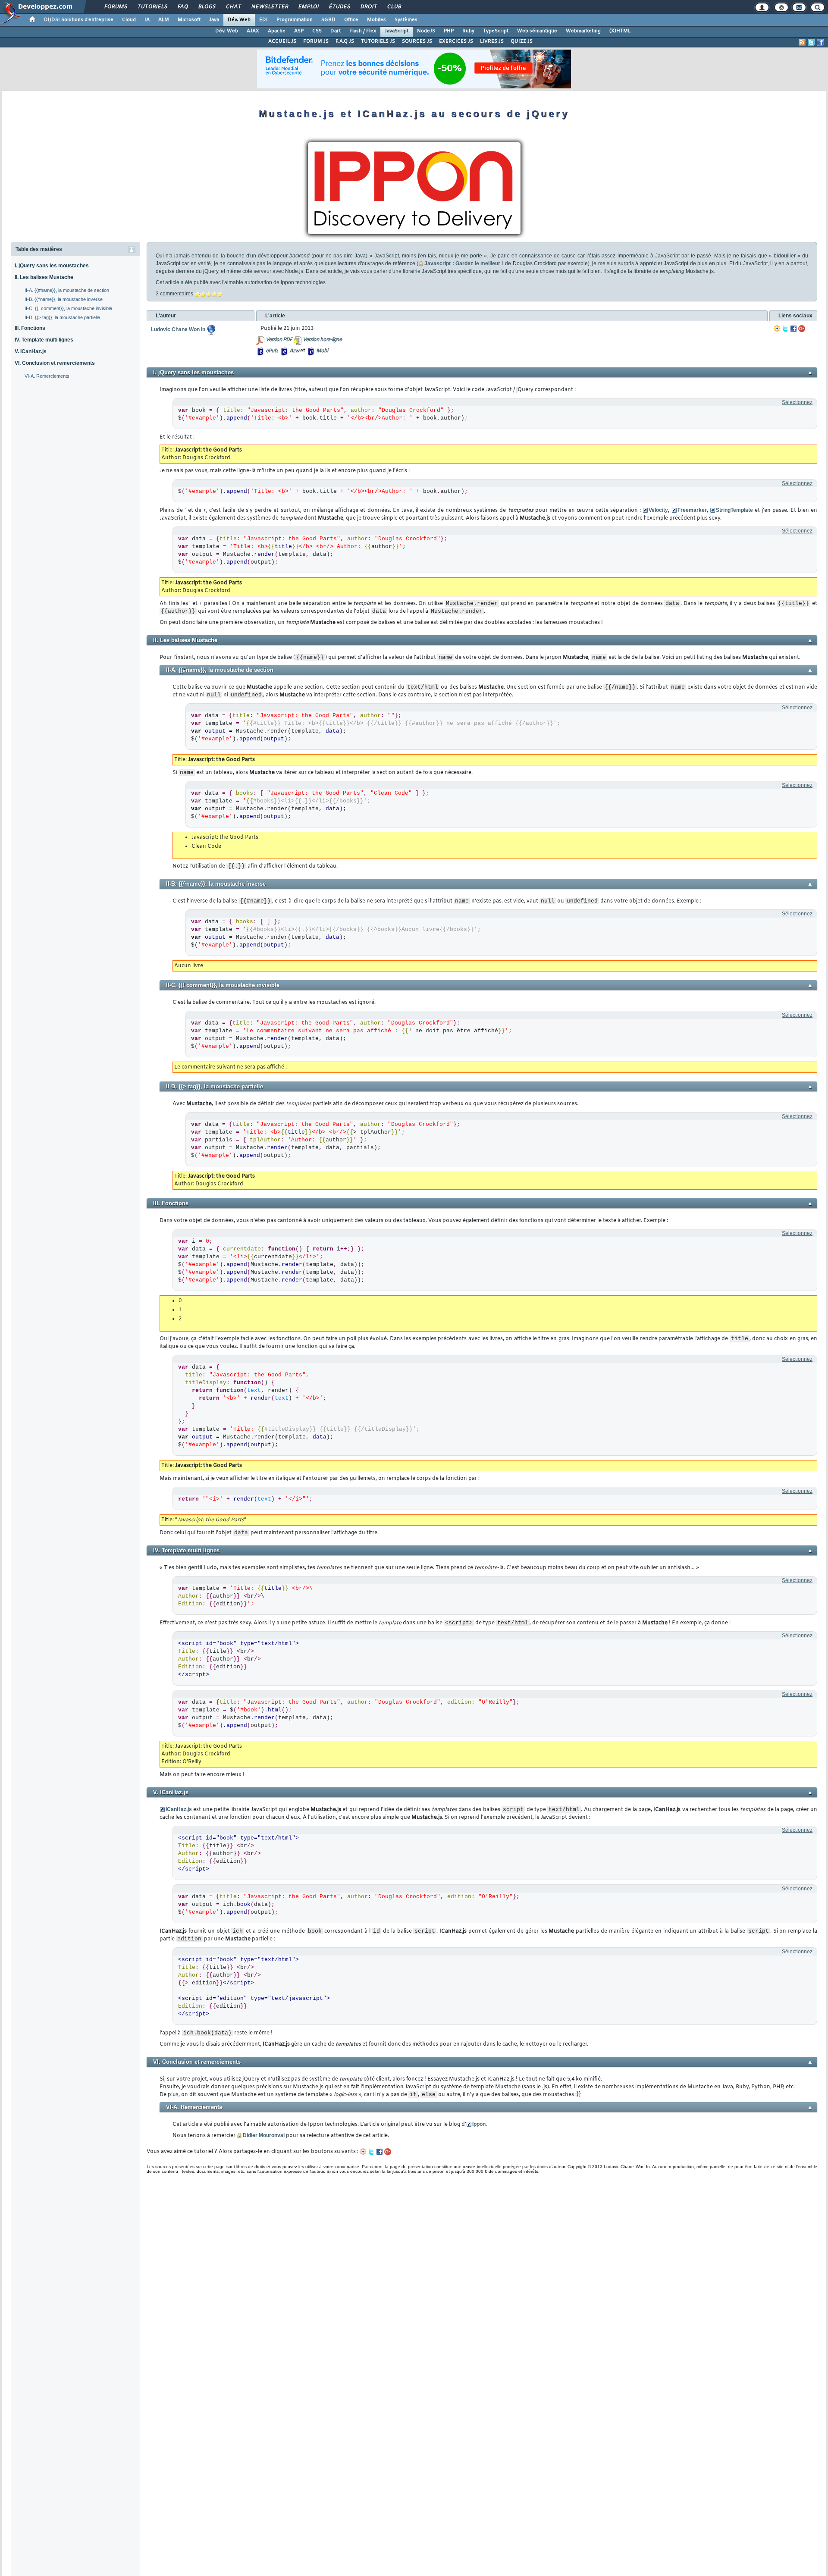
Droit (368, 7)
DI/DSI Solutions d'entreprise (79, 20)
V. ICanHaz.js (31, 351)
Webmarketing (583, 31)
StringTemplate (734, 510)
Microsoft (189, 20)
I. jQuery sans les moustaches (52, 266)
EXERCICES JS (456, 41)
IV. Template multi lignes (44, 340)
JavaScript (397, 31)
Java (214, 20)
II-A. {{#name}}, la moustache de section (67, 290)
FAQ (182, 7)
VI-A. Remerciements (47, 376)
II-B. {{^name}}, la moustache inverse (64, 299)
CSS (317, 31)
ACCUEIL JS (282, 41)
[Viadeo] (777, 329)
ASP (299, 31)
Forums (115, 7)
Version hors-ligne (322, 340)
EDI (263, 20)
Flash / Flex (363, 31)
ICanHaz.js (179, 1809)
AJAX (253, 31)
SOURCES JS (417, 41)
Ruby (468, 31)
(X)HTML (620, 31)
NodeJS (426, 31)
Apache (277, 31)
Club (394, 7)
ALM (164, 20)
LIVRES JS (492, 41)
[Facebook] (793, 329)
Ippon (479, 2124)
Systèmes (406, 20)
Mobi (322, 351)
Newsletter (269, 7)
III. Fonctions (30, 328)
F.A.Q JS (345, 41)
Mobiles (376, 20)
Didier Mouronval (264, 2135)
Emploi (308, 7)
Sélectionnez (797, 402)
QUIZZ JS (522, 41)
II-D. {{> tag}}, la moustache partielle (62, 317)
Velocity (658, 510)
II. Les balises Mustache (44, 277)
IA (147, 20)
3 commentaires (174, 294)
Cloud (129, 20)
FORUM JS (316, 41)
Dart (336, 31)
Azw (294, 351)
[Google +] (802, 329)
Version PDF (279, 340)
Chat (233, 7)
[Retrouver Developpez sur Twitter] (811, 42)
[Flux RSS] (802, 42)
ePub (271, 351)
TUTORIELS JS (378, 41)
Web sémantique (537, 31)
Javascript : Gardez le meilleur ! (464, 263)
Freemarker (692, 510)
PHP (449, 31)
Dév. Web (239, 20)
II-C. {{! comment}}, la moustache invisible (68, 308)
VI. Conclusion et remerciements (55, 363)
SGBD (328, 20)
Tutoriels (152, 7)
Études (339, 7)
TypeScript (496, 31)
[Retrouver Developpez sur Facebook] (820, 42)
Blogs (207, 7)
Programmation (295, 20)
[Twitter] (785, 329)
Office (351, 20)
